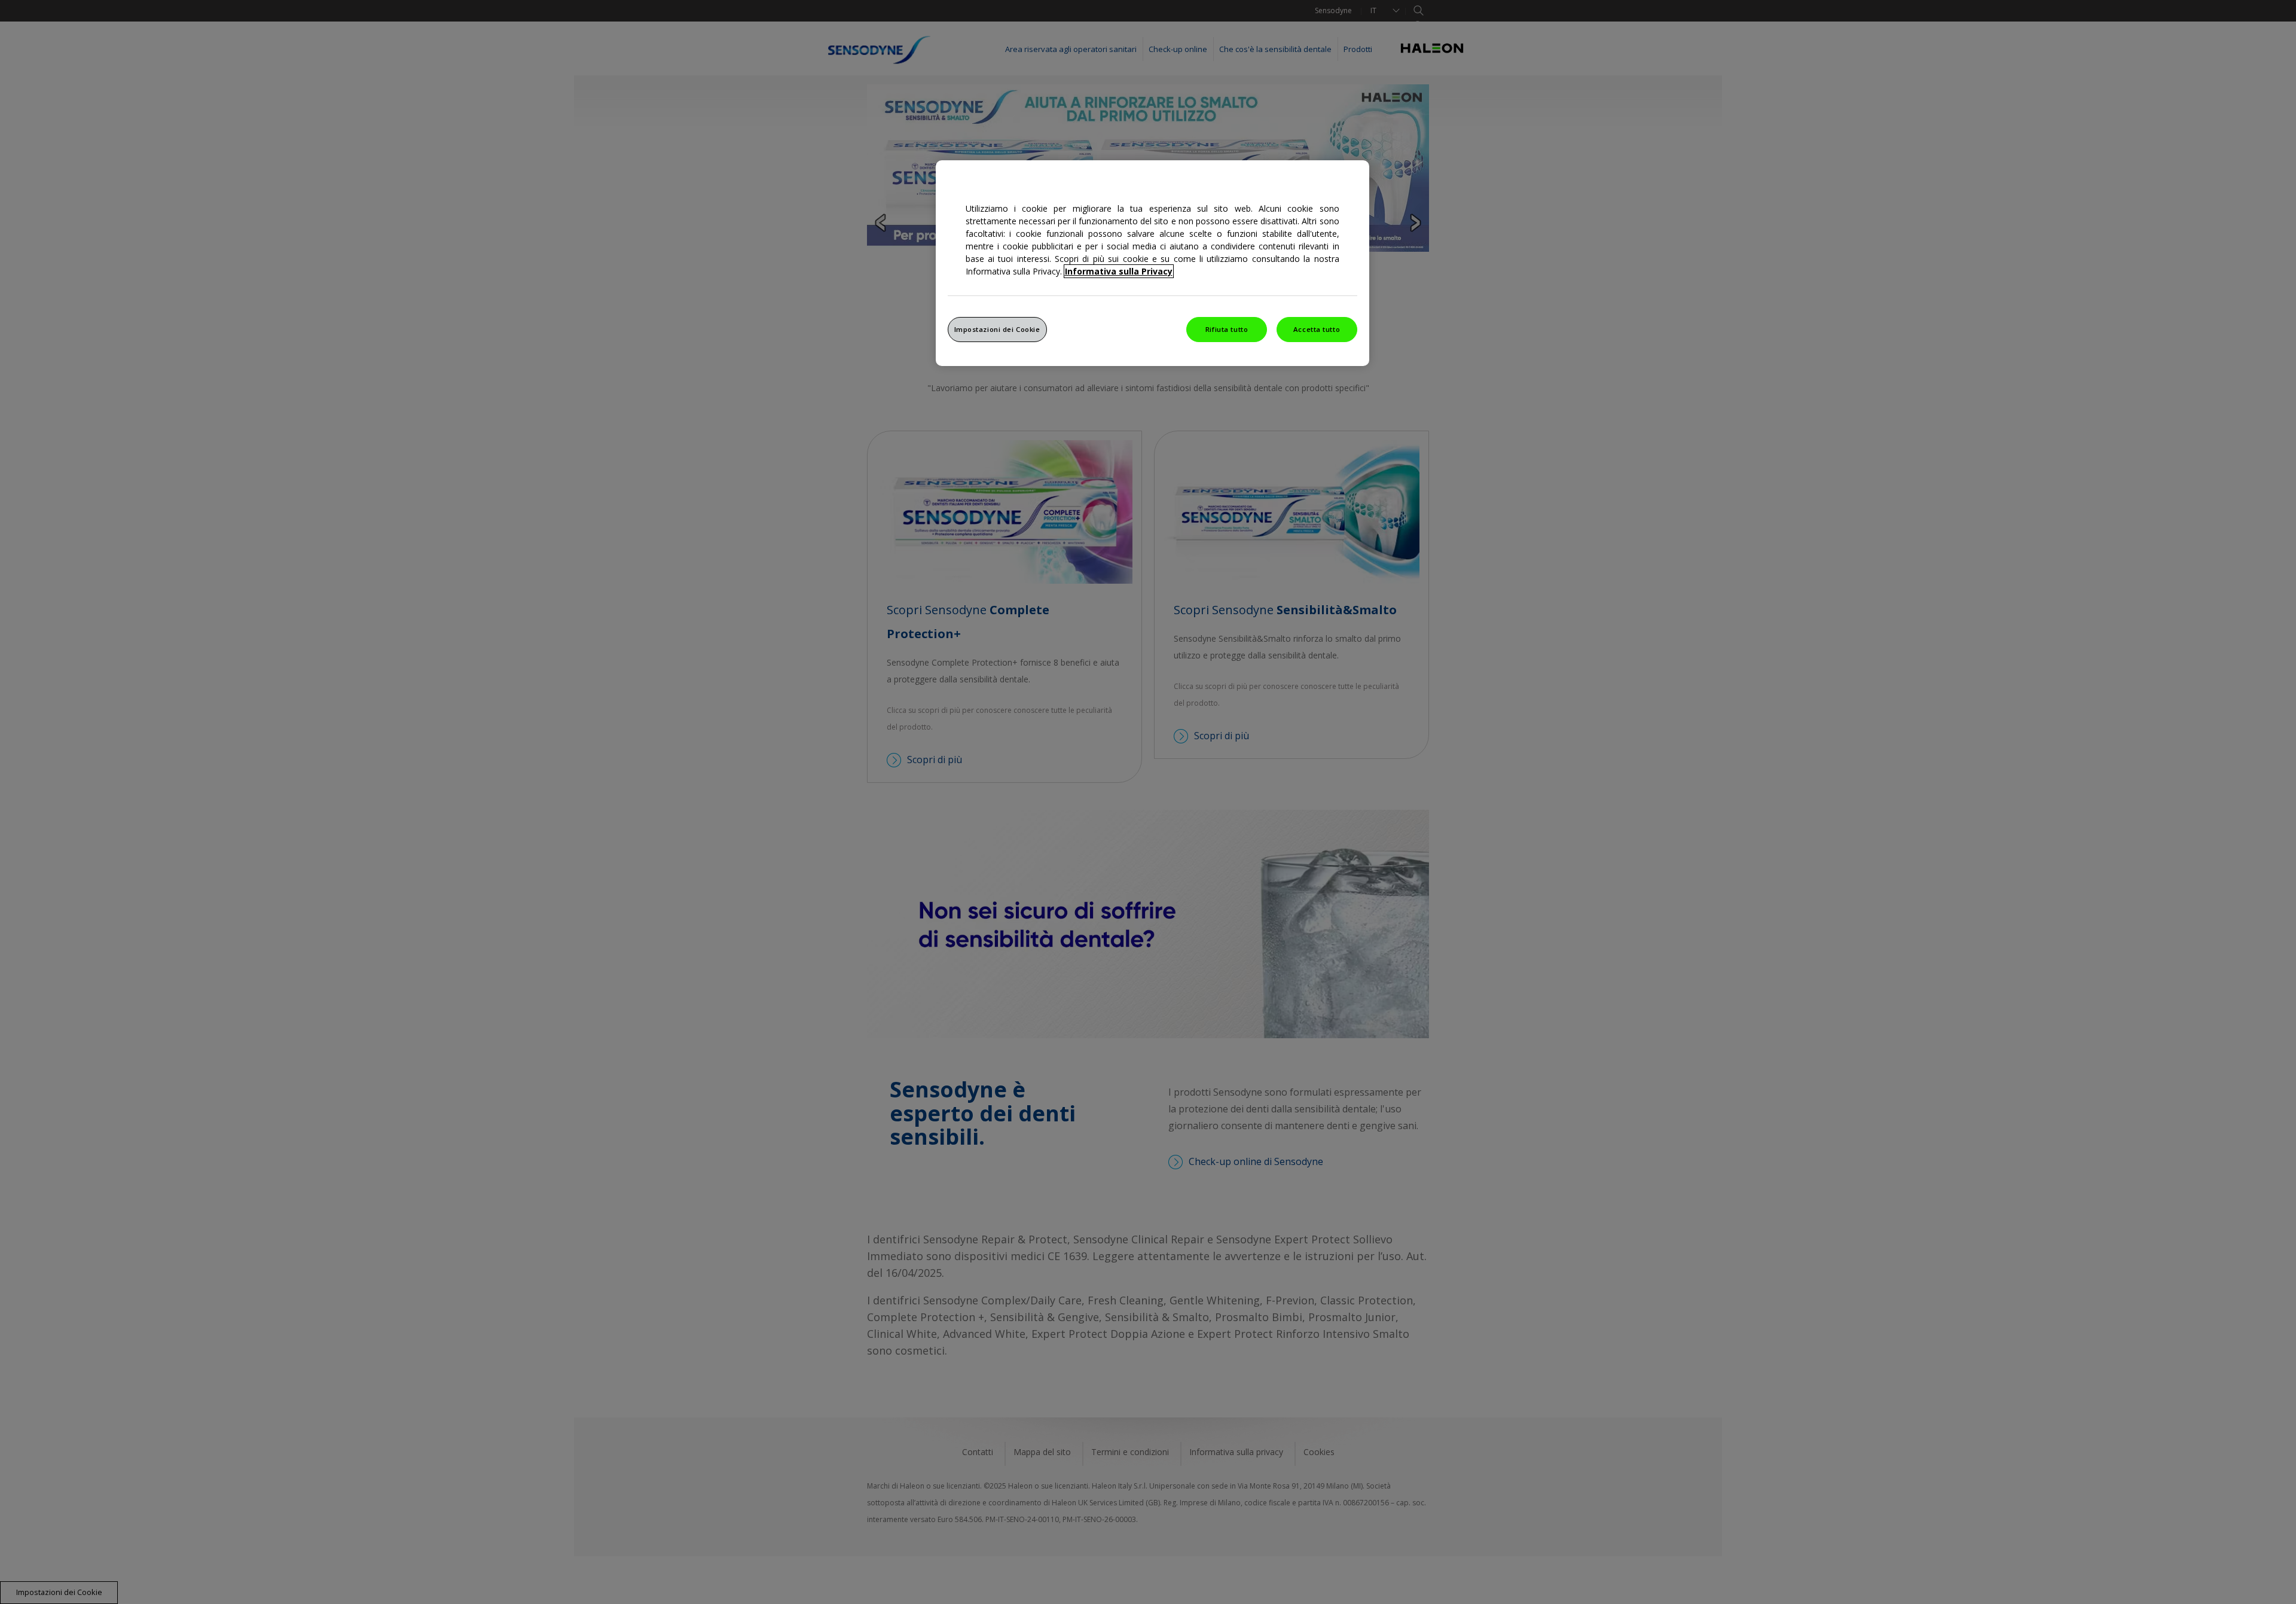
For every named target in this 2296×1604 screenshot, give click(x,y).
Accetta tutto (1317, 329)
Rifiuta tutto (1227, 329)
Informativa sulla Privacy (1119, 271)
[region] (1152, 263)
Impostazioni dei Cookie (997, 329)
